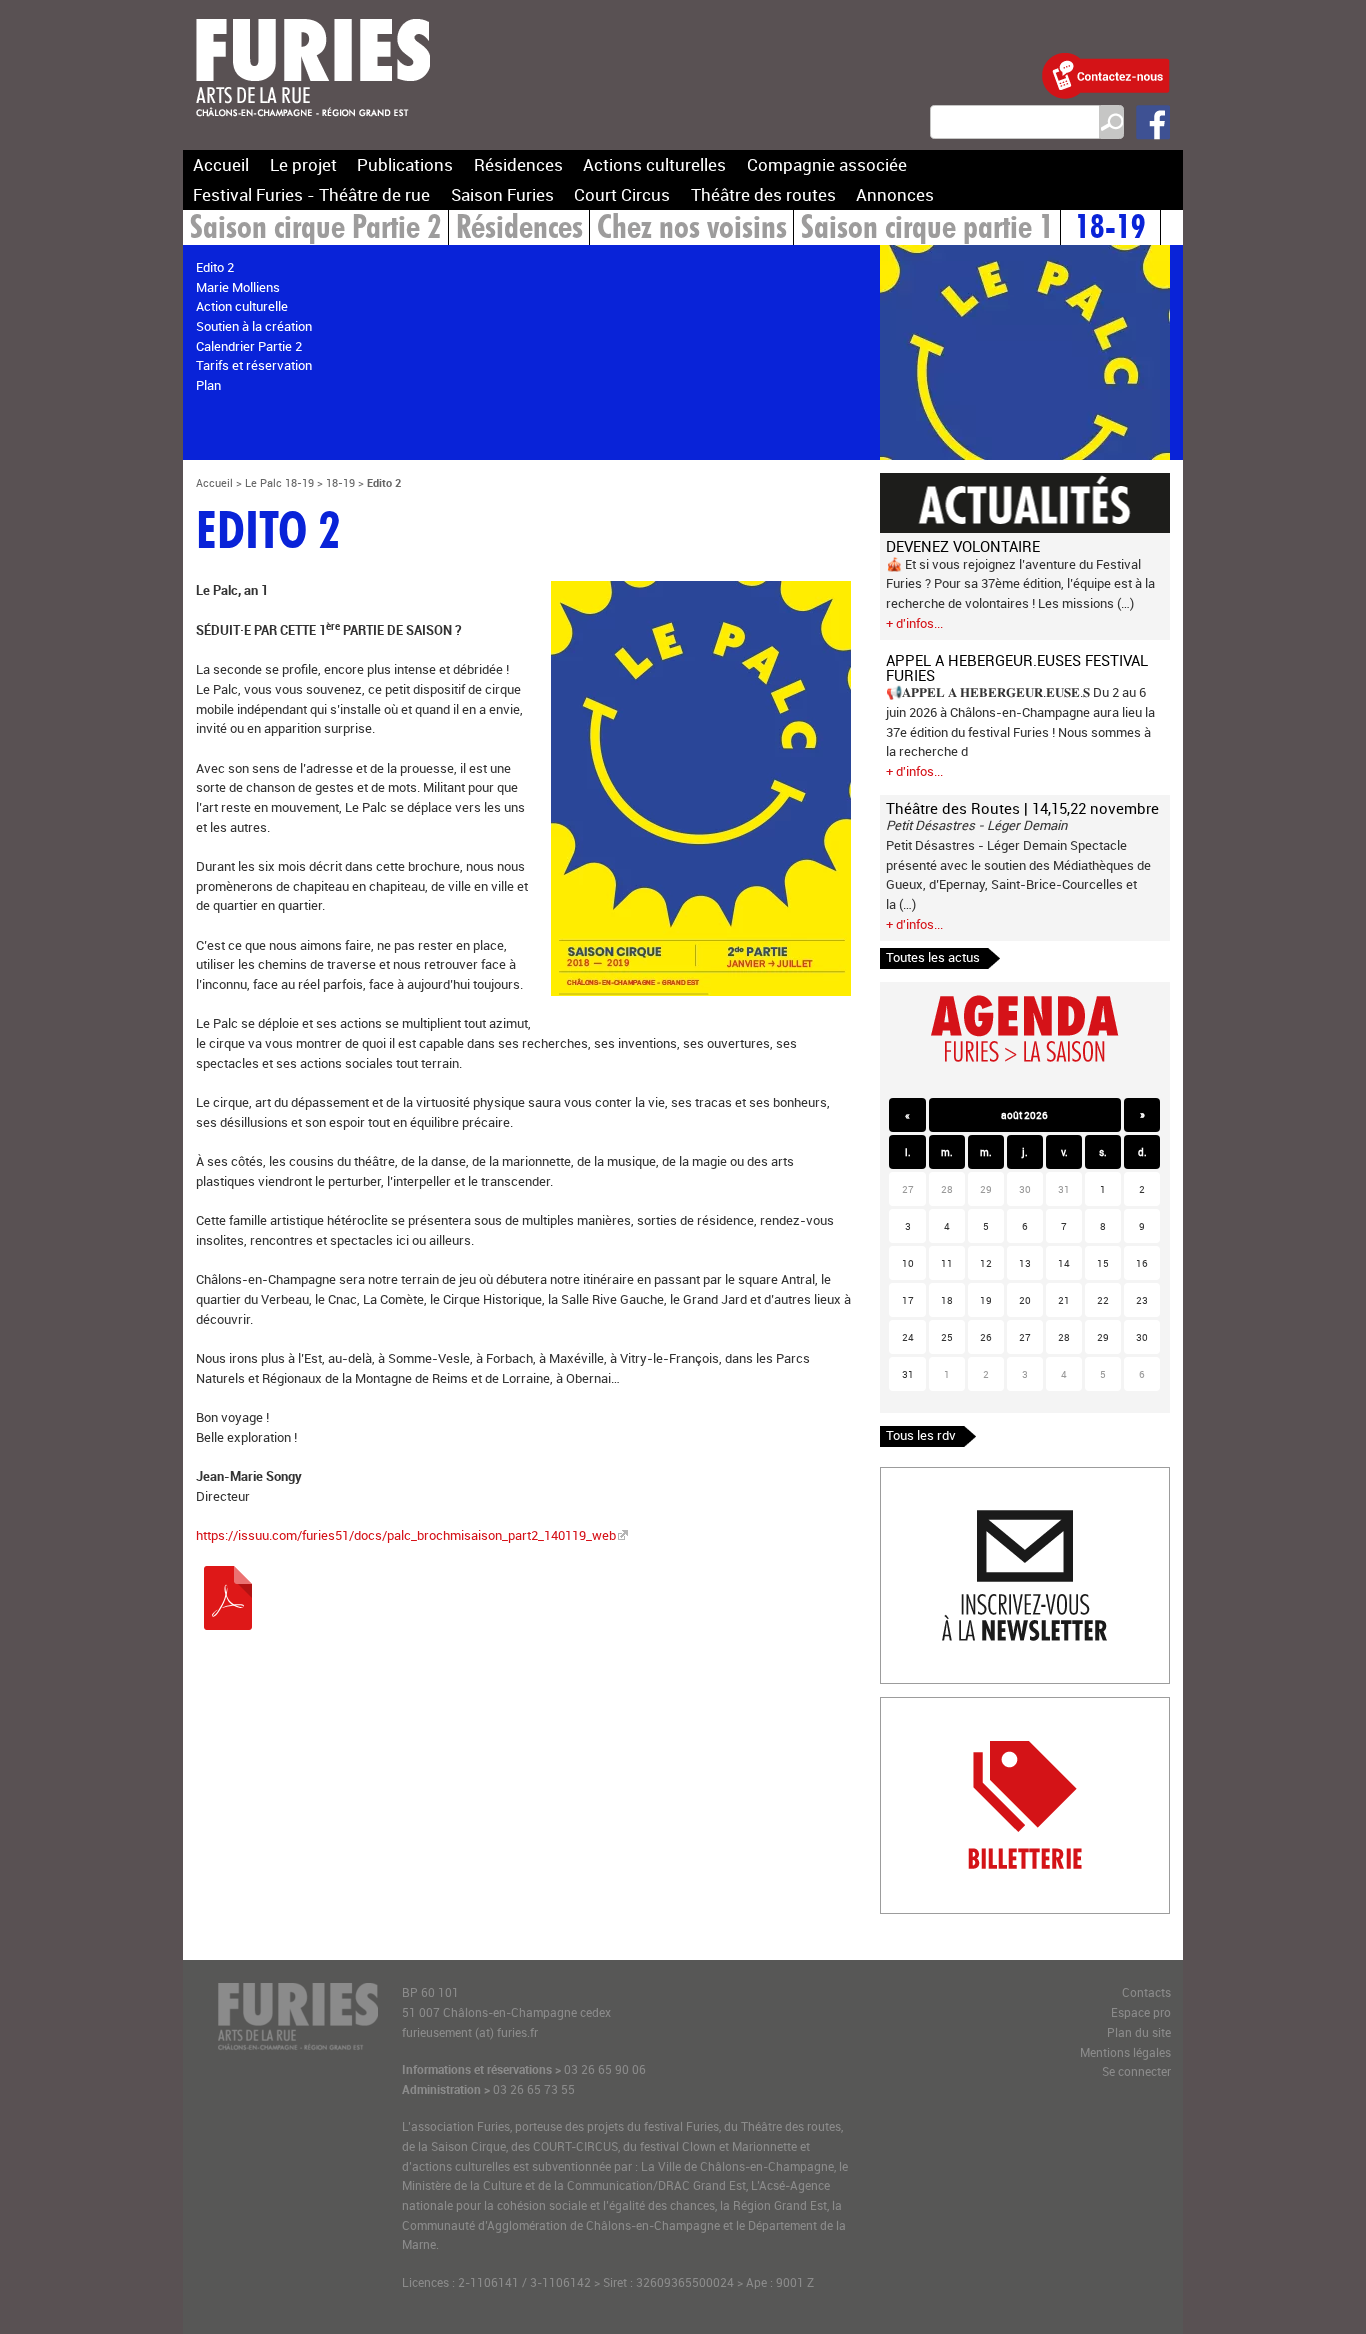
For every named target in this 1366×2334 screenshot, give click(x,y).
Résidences (518, 164)
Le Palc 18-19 (279, 482)
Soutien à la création (254, 326)
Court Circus (622, 194)
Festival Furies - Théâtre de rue (311, 194)
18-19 (1110, 229)
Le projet (303, 164)
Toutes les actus (933, 957)
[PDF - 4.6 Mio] (228, 1625)
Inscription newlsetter (943, 1477)
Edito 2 (215, 267)
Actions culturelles (654, 164)
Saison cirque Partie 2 (316, 229)
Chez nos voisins (692, 229)
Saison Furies (502, 194)
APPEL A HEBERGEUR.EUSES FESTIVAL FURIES (1017, 667)
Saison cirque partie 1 (927, 229)
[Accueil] (313, 129)
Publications (405, 164)
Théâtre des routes (763, 194)
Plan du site (1139, 2032)
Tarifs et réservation (254, 365)
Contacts (1146, 1992)
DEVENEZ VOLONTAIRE (963, 546)
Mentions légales (1125, 2052)
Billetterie (908, 1707)
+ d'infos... (914, 623)
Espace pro (1141, 2012)
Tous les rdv (921, 1435)
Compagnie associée (827, 164)
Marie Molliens (238, 287)
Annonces (895, 194)
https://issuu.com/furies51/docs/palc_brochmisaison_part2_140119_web (406, 1535)
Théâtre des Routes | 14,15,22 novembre (1022, 808)
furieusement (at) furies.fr (470, 2032)
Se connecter (1136, 2071)
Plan (208, 385)
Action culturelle (242, 306)
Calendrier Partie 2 (249, 346)
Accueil (221, 164)
